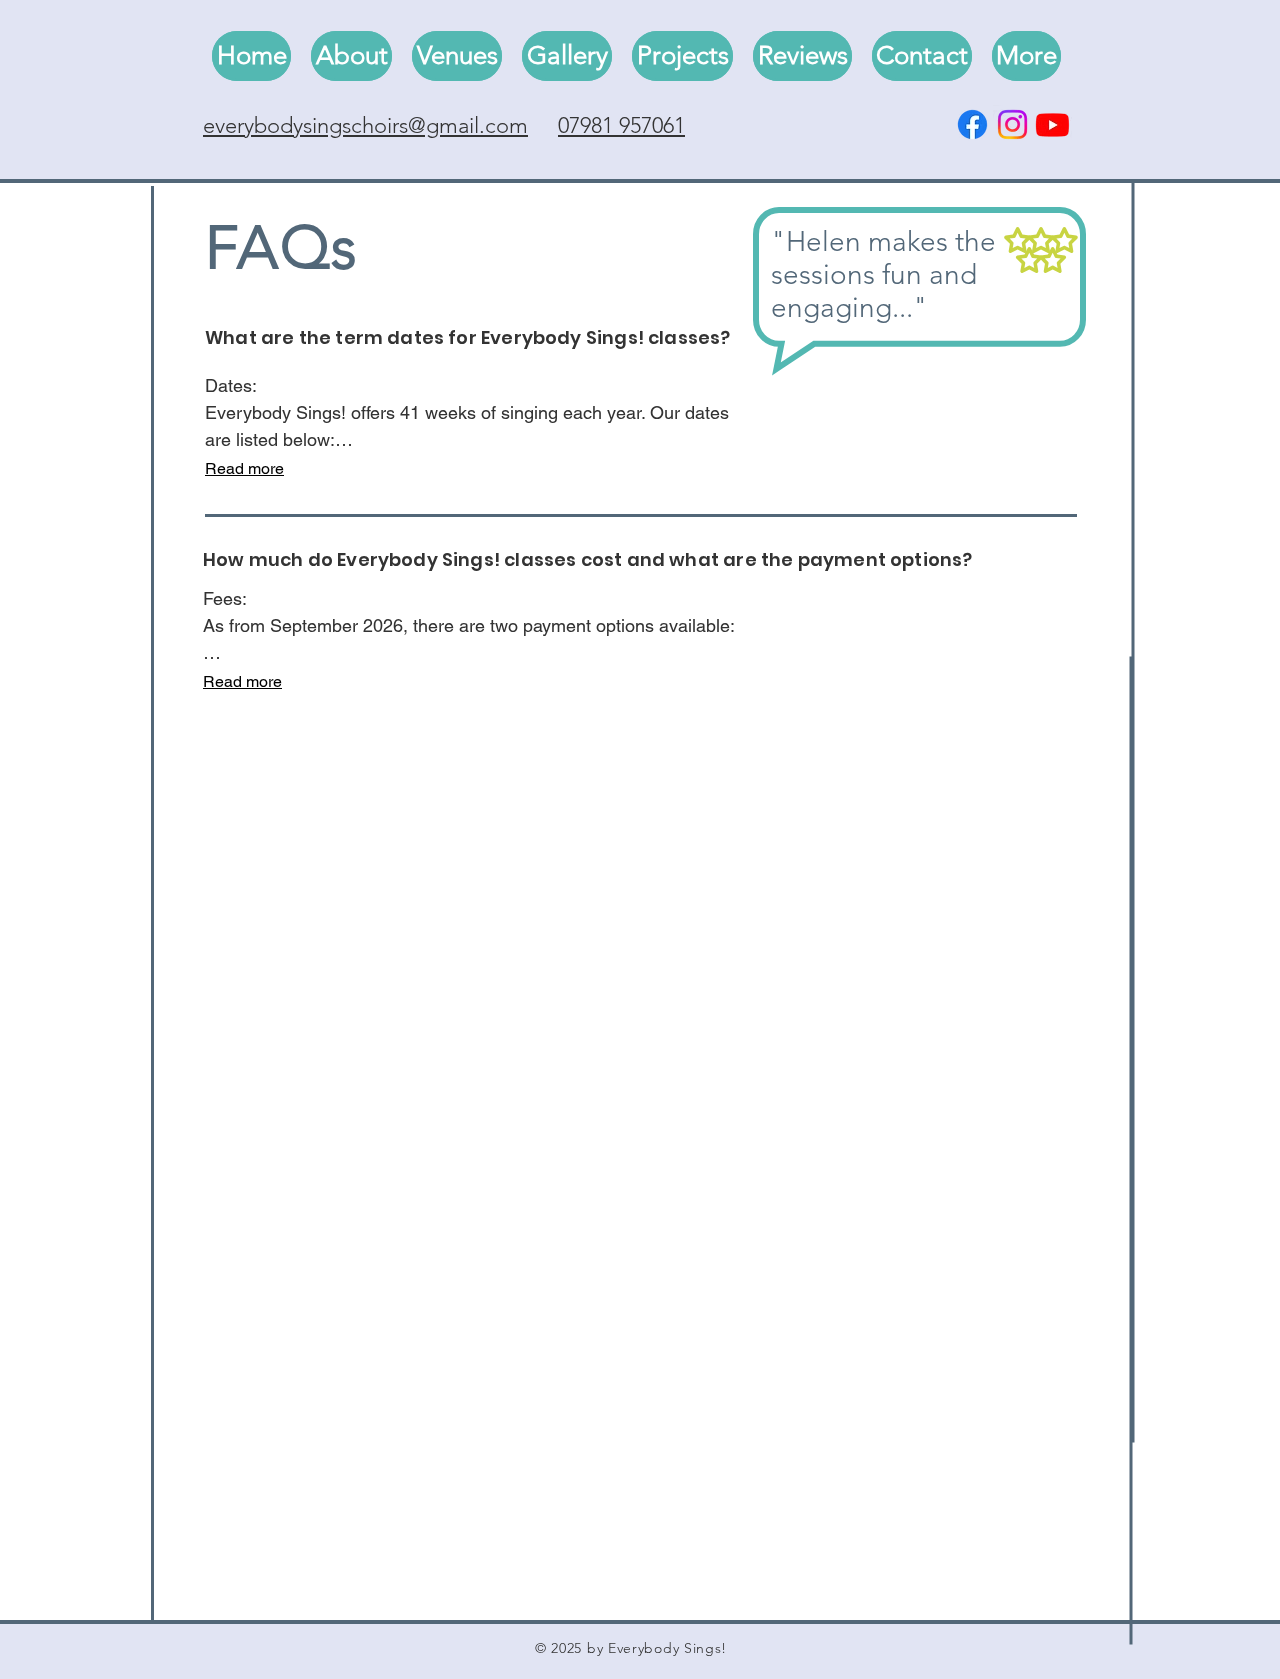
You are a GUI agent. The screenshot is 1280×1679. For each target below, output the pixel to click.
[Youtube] (1052, 124)
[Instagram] (1012, 124)
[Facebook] (972, 124)
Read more (244, 468)
